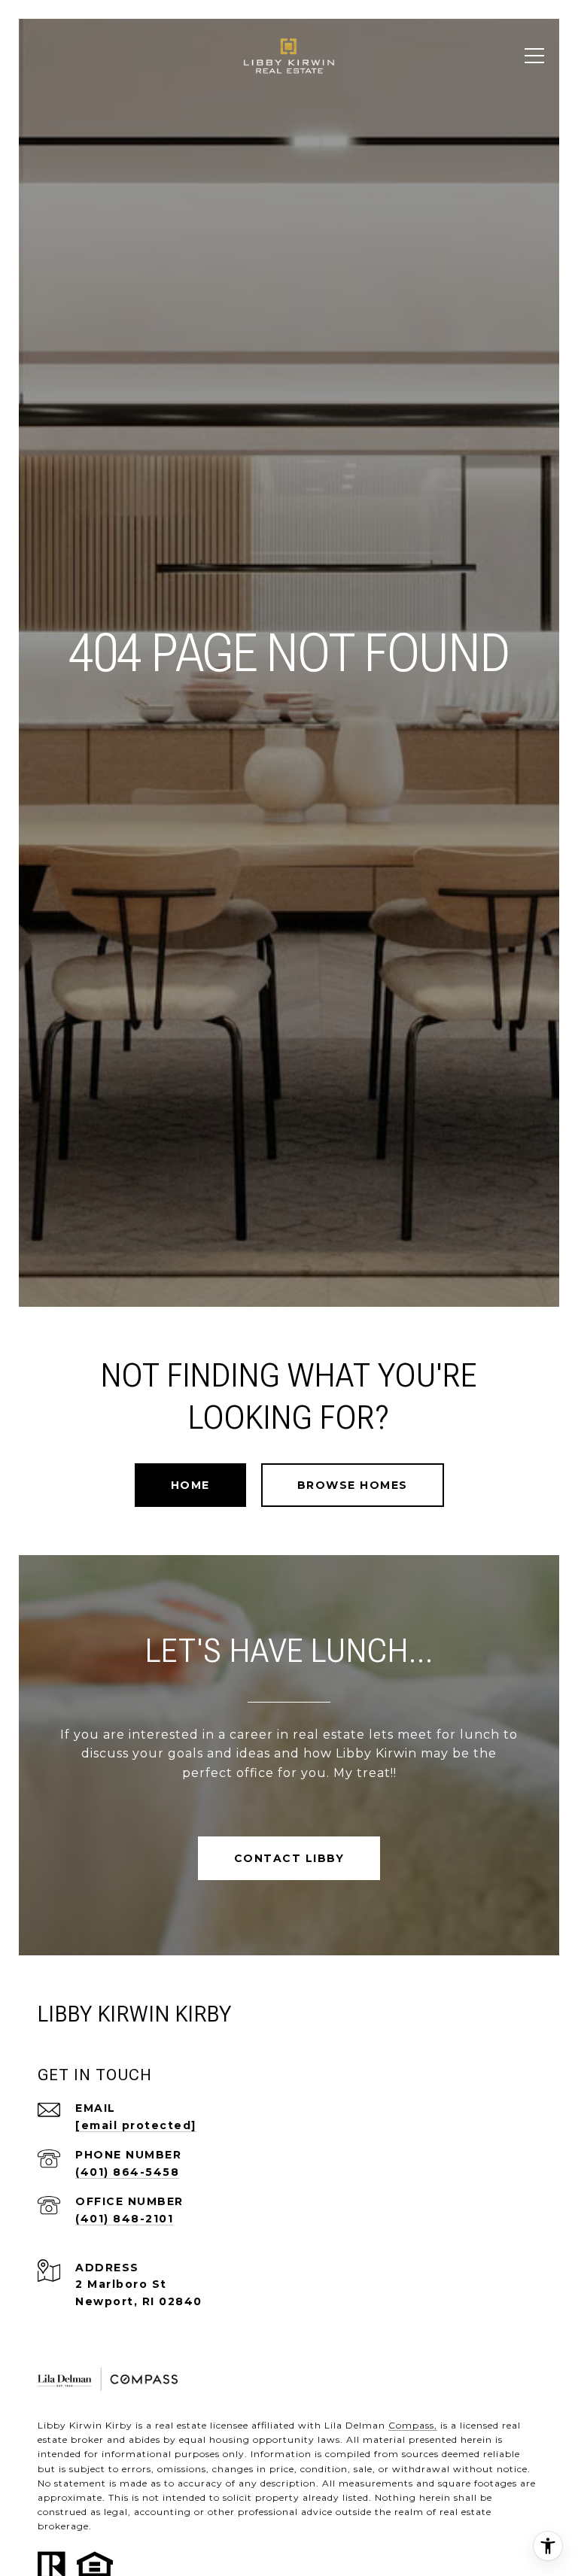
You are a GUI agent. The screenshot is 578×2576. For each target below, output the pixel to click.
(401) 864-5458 (127, 2172)
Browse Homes (353, 1485)
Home (190, 1485)
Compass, (413, 2425)
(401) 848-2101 (124, 2219)
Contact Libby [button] (289, 1858)
